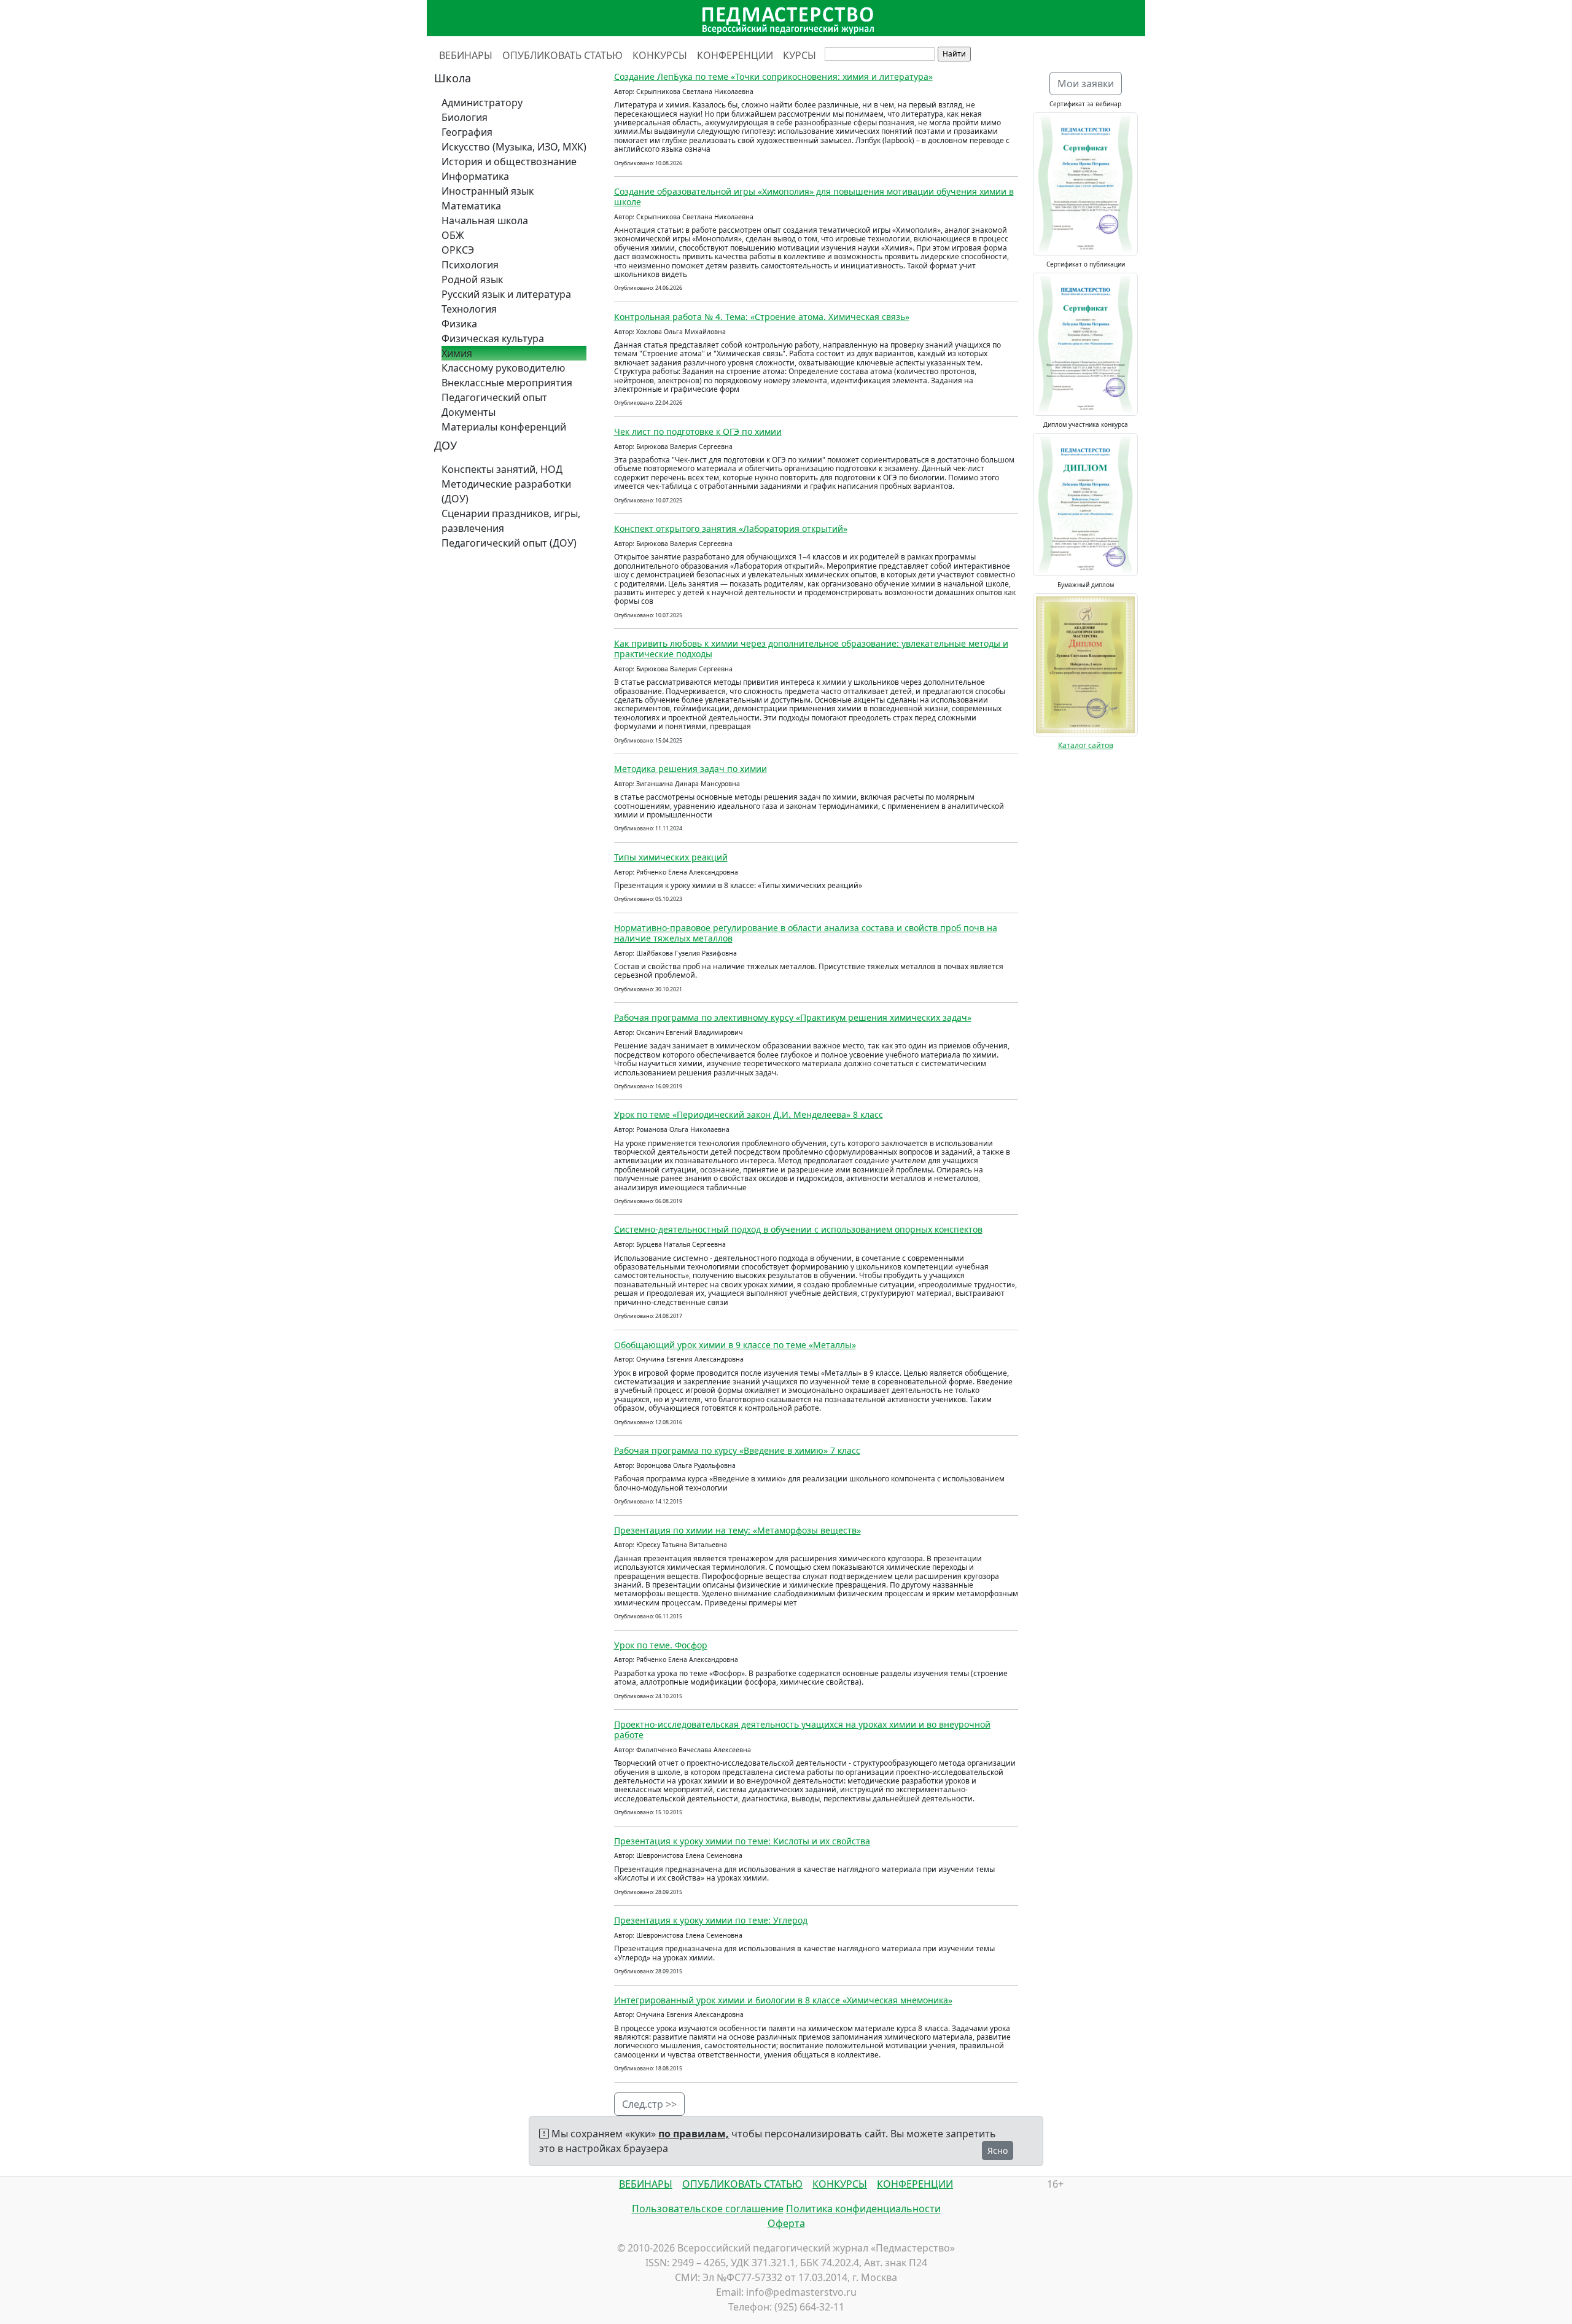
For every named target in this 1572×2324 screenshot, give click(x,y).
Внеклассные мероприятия (507, 383)
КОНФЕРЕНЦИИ (735, 55)
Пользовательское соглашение (708, 2209)
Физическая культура (493, 338)
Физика (459, 324)
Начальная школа (485, 220)
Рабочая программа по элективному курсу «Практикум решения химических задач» (793, 1017)
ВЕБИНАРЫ (466, 55)
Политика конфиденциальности (863, 2209)
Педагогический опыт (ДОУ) (509, 543)
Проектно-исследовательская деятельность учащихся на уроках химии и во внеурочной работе (802, 1729)
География (467, 132)
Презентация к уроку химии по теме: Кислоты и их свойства (742, 1841)
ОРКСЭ (458, 250)
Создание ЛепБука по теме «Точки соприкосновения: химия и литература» (773, 76)
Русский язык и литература (506, 294)
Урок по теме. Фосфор (661, 1645)
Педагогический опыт (494, 397)
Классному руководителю (503, 368)
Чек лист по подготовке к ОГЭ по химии (698, 431)
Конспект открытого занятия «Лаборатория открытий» (731, 528)
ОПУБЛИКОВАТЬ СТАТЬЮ (562, 55)
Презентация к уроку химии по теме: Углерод (711, 1920)
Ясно (998, 2150)
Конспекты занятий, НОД (502, 469)
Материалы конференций (504, 427)
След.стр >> (649, 2104)
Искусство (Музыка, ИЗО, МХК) (514, 147)
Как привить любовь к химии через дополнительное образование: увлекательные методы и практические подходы (811, 649)
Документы (469, 412)
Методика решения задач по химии (691, 769)
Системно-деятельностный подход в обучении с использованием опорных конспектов (798, 1229)
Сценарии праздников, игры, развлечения (511, 521)
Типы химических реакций (671, 857)
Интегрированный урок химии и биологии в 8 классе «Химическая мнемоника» (783, 2000)
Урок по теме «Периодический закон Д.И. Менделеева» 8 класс (749, 1114)
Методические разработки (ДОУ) (506, 491)
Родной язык (472, 279)
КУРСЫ (800, 55)
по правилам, (694, 2134)
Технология (469, 309)
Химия (457, 353)
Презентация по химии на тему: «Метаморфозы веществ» (737, 1530)
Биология (465, 117)
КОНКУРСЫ (660, 55)
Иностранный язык (488, 191)
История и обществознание (509, 162)
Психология (470, 265)
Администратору (482, 103)
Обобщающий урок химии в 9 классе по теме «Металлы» (735, 1345)
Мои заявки (1086, 84)
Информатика (475, 176)
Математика (471, 206)
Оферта (786, 2223)
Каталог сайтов (1086, 745)
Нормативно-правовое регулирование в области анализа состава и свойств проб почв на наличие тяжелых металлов (806, 933)
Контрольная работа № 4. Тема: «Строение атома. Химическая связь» (762, 317)
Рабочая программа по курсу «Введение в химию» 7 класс (737, 1450)
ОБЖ (453, 235)
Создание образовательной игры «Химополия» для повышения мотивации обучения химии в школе (814, 197)
